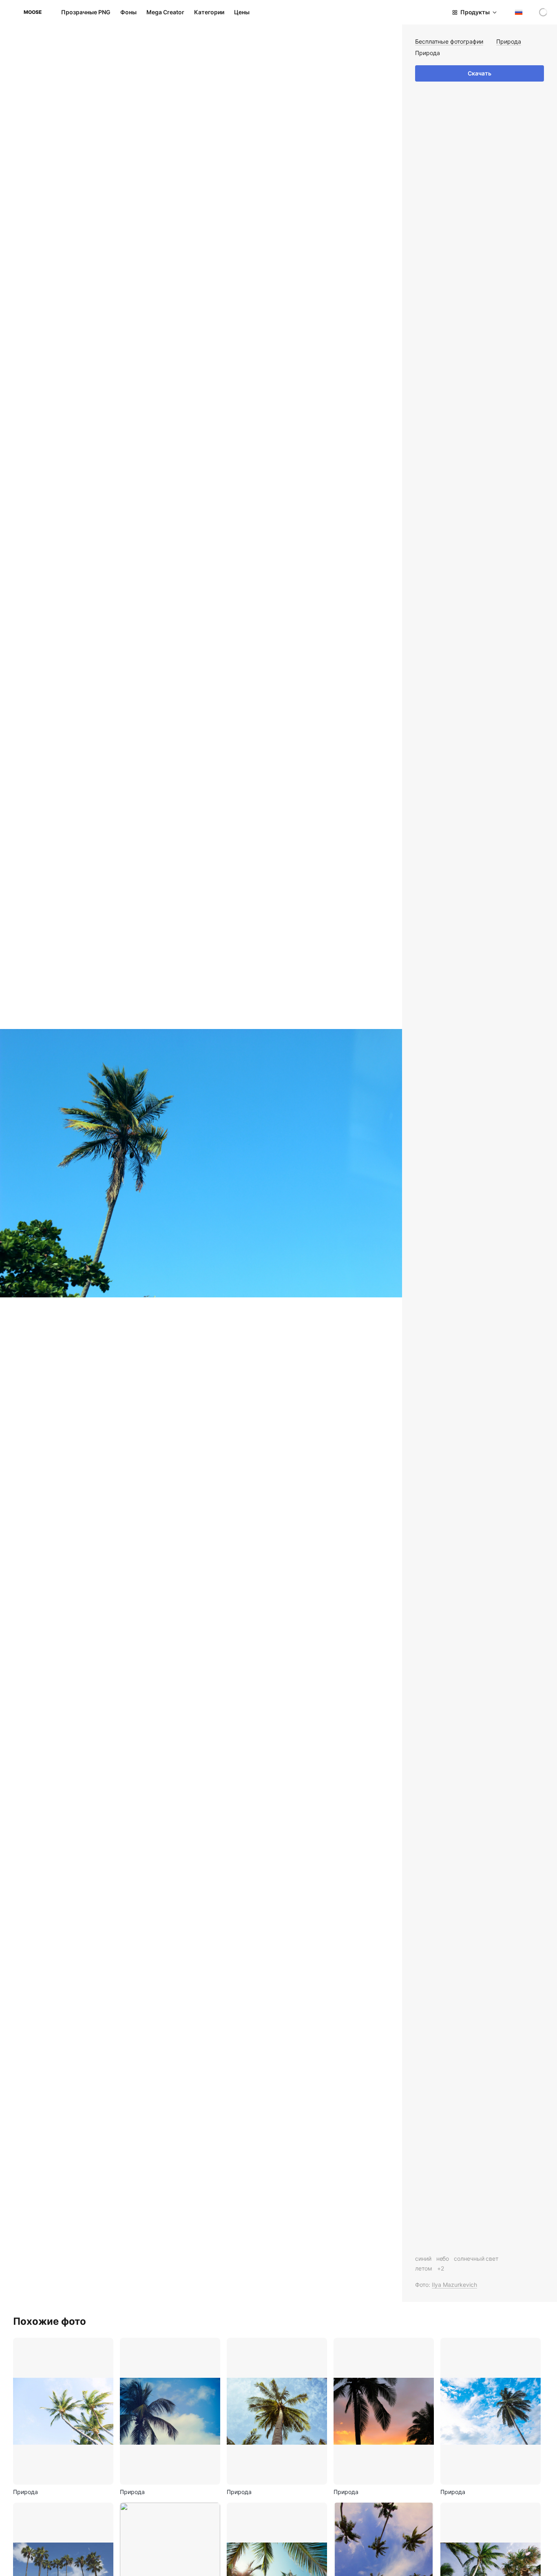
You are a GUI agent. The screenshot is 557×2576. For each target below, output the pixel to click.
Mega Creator (165, 12)
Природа (509, 41)
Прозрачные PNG (86, 12)
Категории (209, 12)
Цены (242, 12)
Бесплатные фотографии (449, 41)
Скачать (480, 73)
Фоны (128, 12)
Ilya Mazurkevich (454, 2285)
